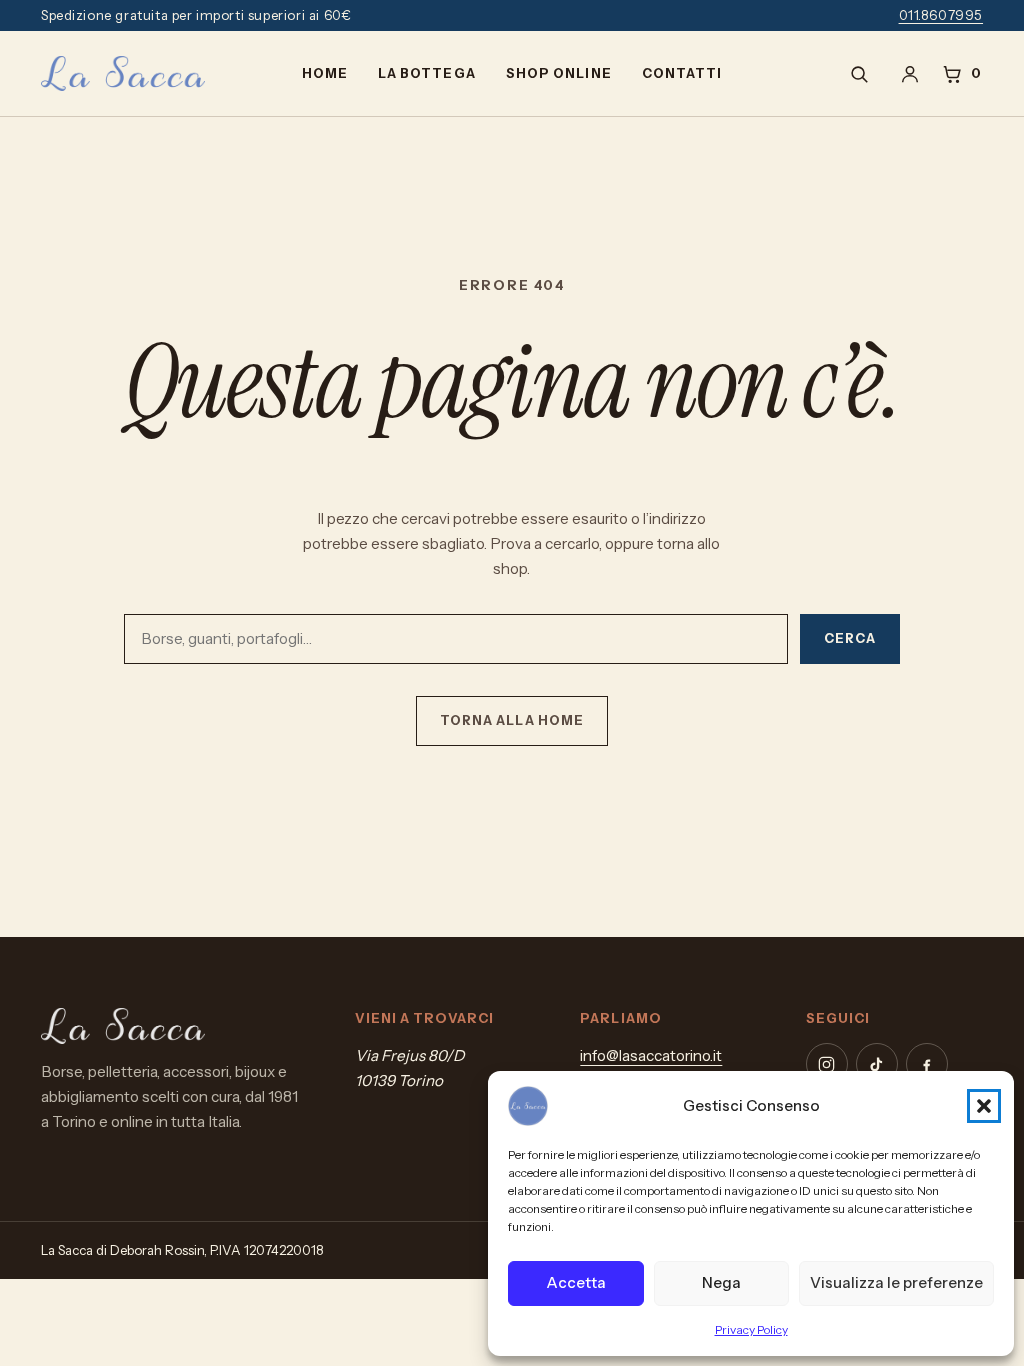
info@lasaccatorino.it (651, 1055)
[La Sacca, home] (123, 74)
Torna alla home (511, 720)
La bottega (426, 73)
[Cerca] (859, 74)
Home (325, 73)
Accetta (576, 1282)
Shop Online (558, 73)
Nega (721, 1282)
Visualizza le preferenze (896, 1282)
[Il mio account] (910, 74)
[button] (984, 1106)
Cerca (850, 638)
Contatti (682, 73)
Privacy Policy (751, 1329)
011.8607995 (941, 15)
